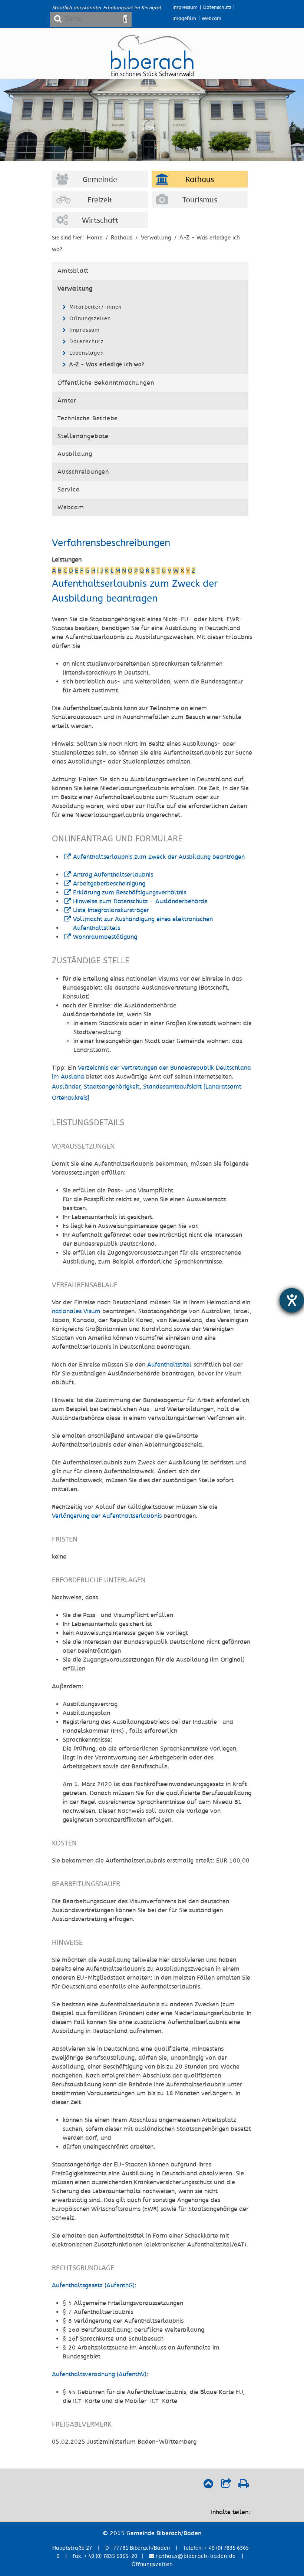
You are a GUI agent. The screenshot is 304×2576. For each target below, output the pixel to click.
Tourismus (200, 200)
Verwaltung (156, 238)
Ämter (67, 401)
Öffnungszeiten (90, 319)
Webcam (212, 19)
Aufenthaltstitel (169, 1365)
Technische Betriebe (88, 418)
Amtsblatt (73, 271)
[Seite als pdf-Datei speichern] (243, 2486)
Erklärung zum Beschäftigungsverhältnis (130, 893)
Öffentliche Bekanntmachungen (106, 383)
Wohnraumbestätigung (105, 937)
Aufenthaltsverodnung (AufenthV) (99, 2374)
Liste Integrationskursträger (111, 910)
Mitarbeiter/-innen (95, 307)
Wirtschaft (100, 221)
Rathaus (200, 180)
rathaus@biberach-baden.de (195, 2556)
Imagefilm (184, 19)
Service (69, 490)
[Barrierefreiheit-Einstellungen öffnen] (292, 1300)
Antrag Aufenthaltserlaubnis (113, 875)
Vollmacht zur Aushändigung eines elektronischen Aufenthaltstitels (143, 924)
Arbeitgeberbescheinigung (109, 884)
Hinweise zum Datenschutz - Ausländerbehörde (140, 901)
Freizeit (100, 200)
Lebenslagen (87, 353)
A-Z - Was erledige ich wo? (107, 365)
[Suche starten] (125, 19)
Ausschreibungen (83, 472)
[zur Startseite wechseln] (152, 75)
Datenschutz (217, 7)
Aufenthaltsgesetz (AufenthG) (93, 2285)
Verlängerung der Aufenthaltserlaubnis (107, 1516)
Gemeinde (100, 180)
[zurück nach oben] (208, 2486)
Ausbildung (75, 454)
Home (95, 238)
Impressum (185, 7)
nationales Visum (76, 1311)
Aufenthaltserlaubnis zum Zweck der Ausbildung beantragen (159, 857)
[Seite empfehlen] (226, 2486)
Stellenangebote (83, 436)
